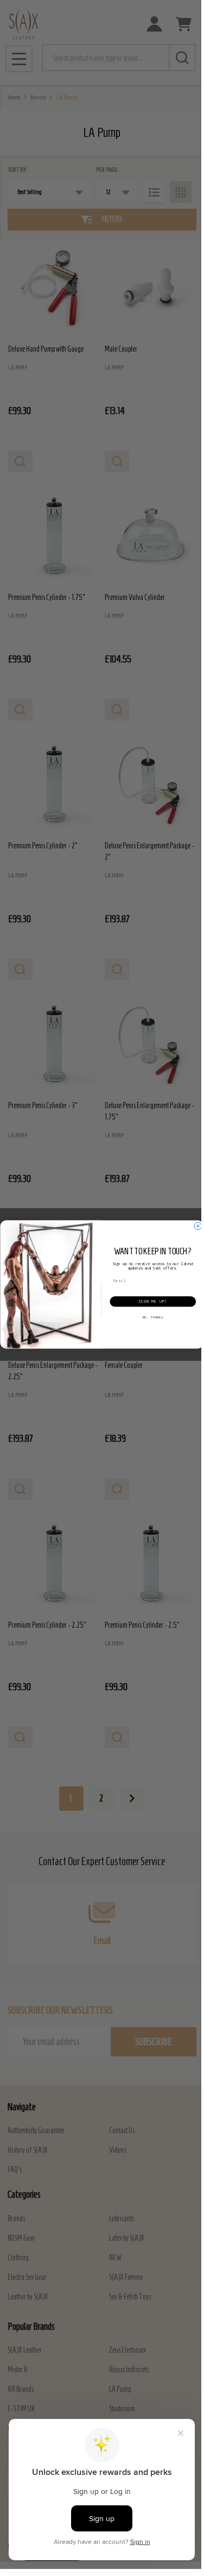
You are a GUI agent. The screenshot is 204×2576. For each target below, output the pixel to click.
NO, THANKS (152, 1317)
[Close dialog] (198, 1226)
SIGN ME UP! (153, 1302)
